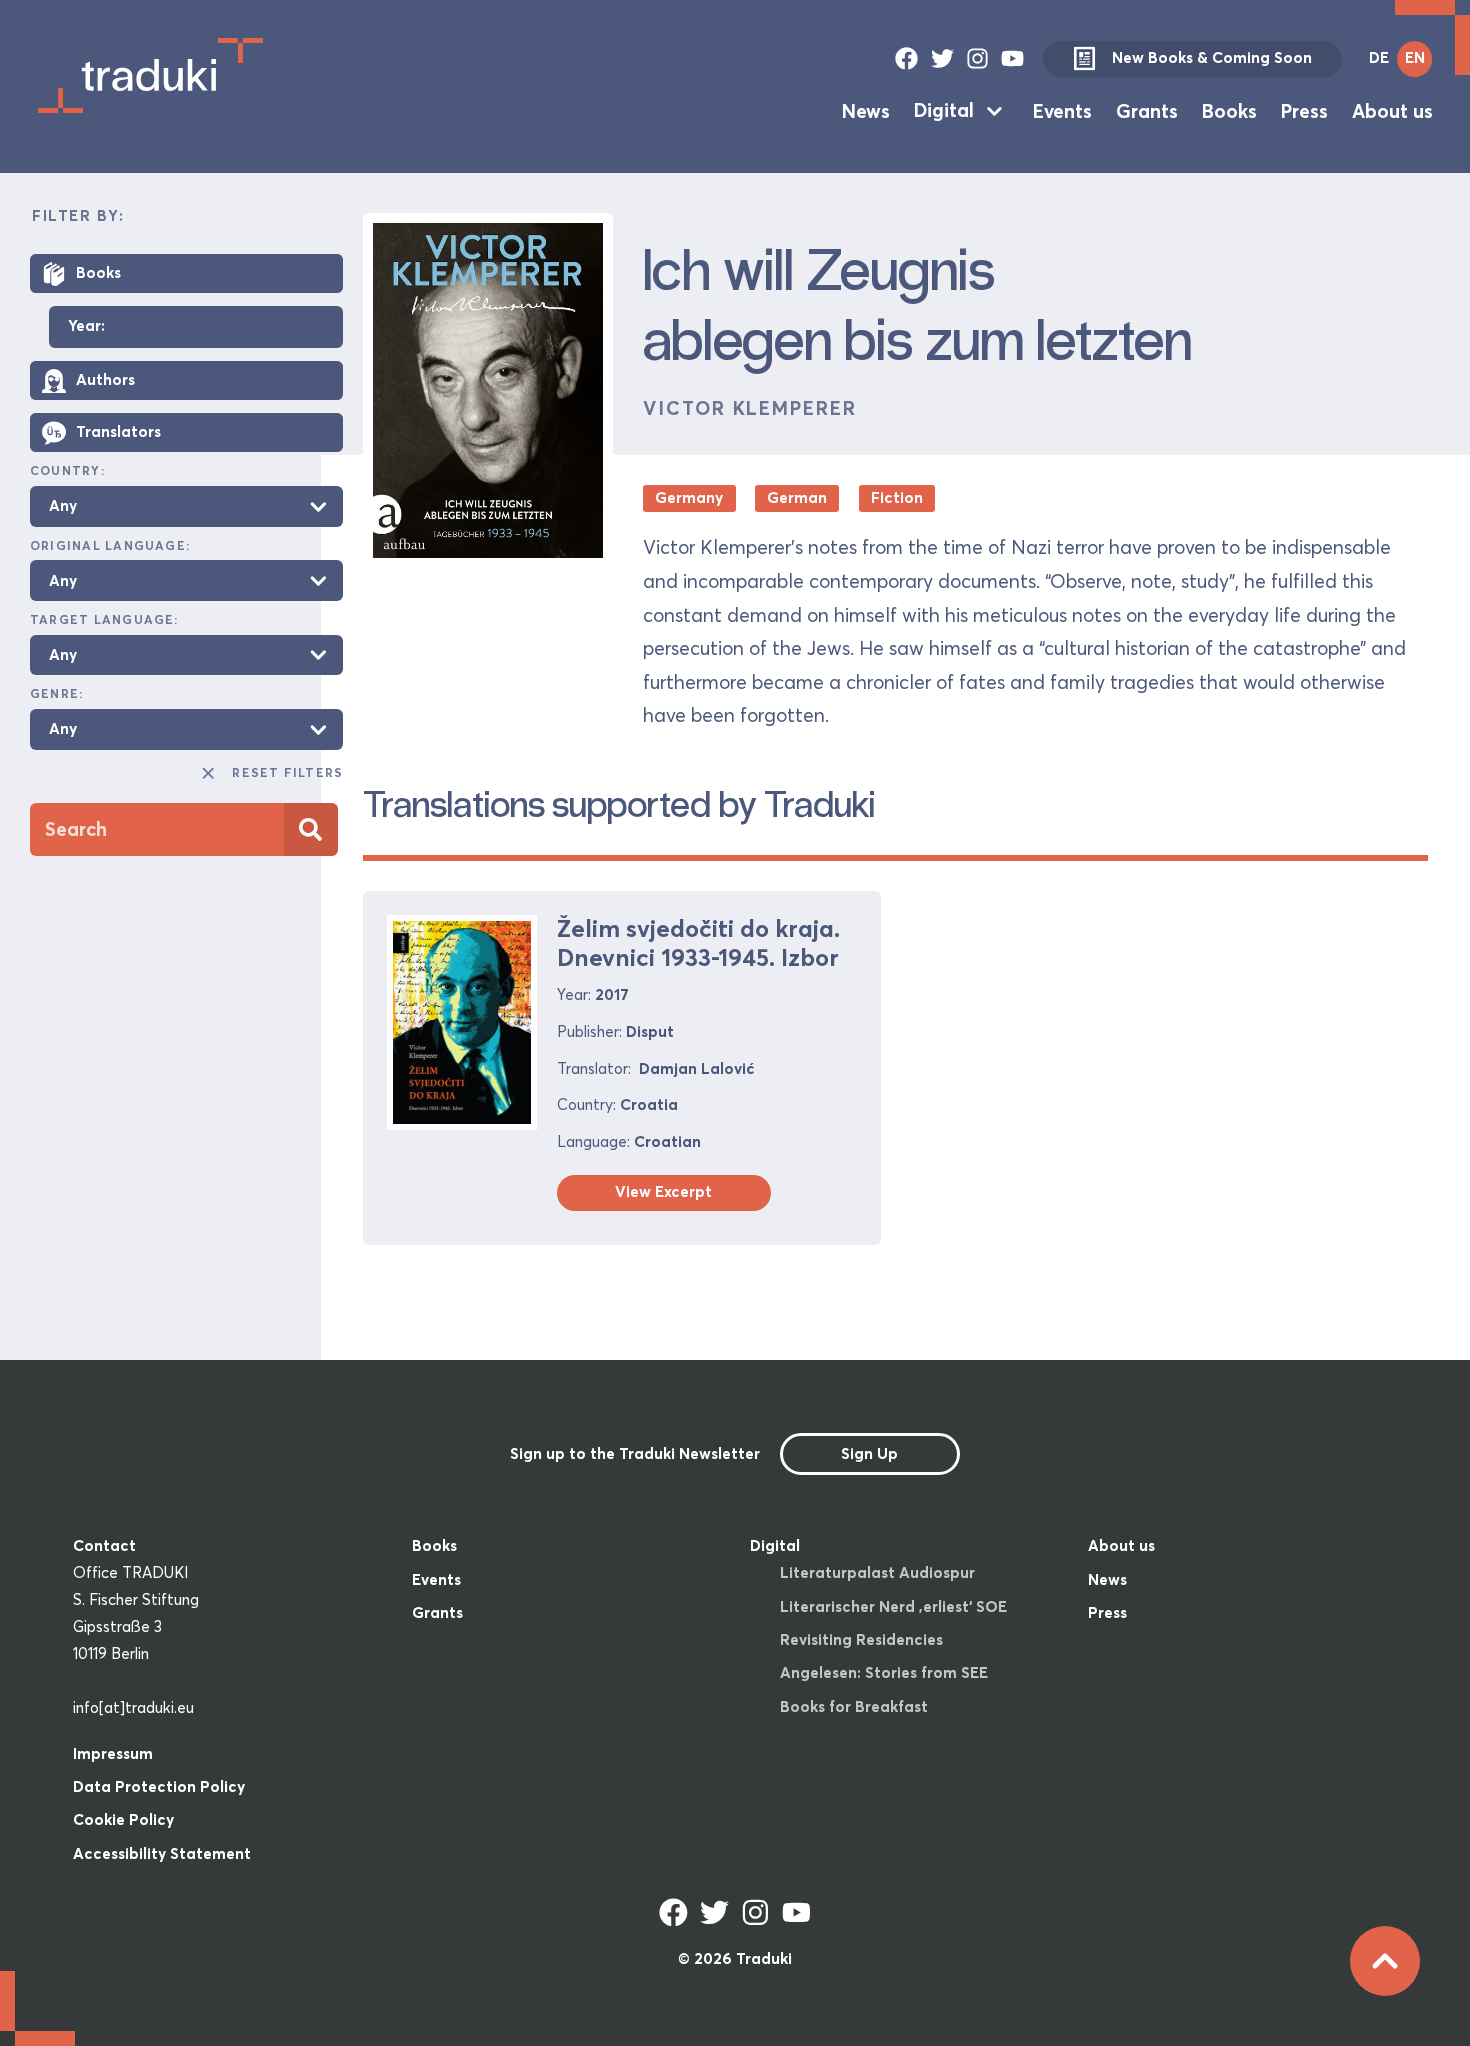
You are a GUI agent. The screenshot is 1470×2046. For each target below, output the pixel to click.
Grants (1147, 110)
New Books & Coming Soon (1212, 57)
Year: (86, 326)
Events (1062, 110)
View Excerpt (663, 1191)
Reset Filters (287, 772)
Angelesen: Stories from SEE (884, 1672)
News (866, 110)
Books (1229, 110)
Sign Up (869, 1453)
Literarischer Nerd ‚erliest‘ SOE (893, 1606)
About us (1392, 110)
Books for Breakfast (854, 1706)
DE (1379, 57)
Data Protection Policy (159, 1786)
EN (1415, 57)
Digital (944, 110)
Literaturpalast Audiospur (877, 1572)
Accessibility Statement (162, 1853)
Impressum (113, 1753)
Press (1304, 110)
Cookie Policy (123, 1819)
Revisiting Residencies (861, 1639)
